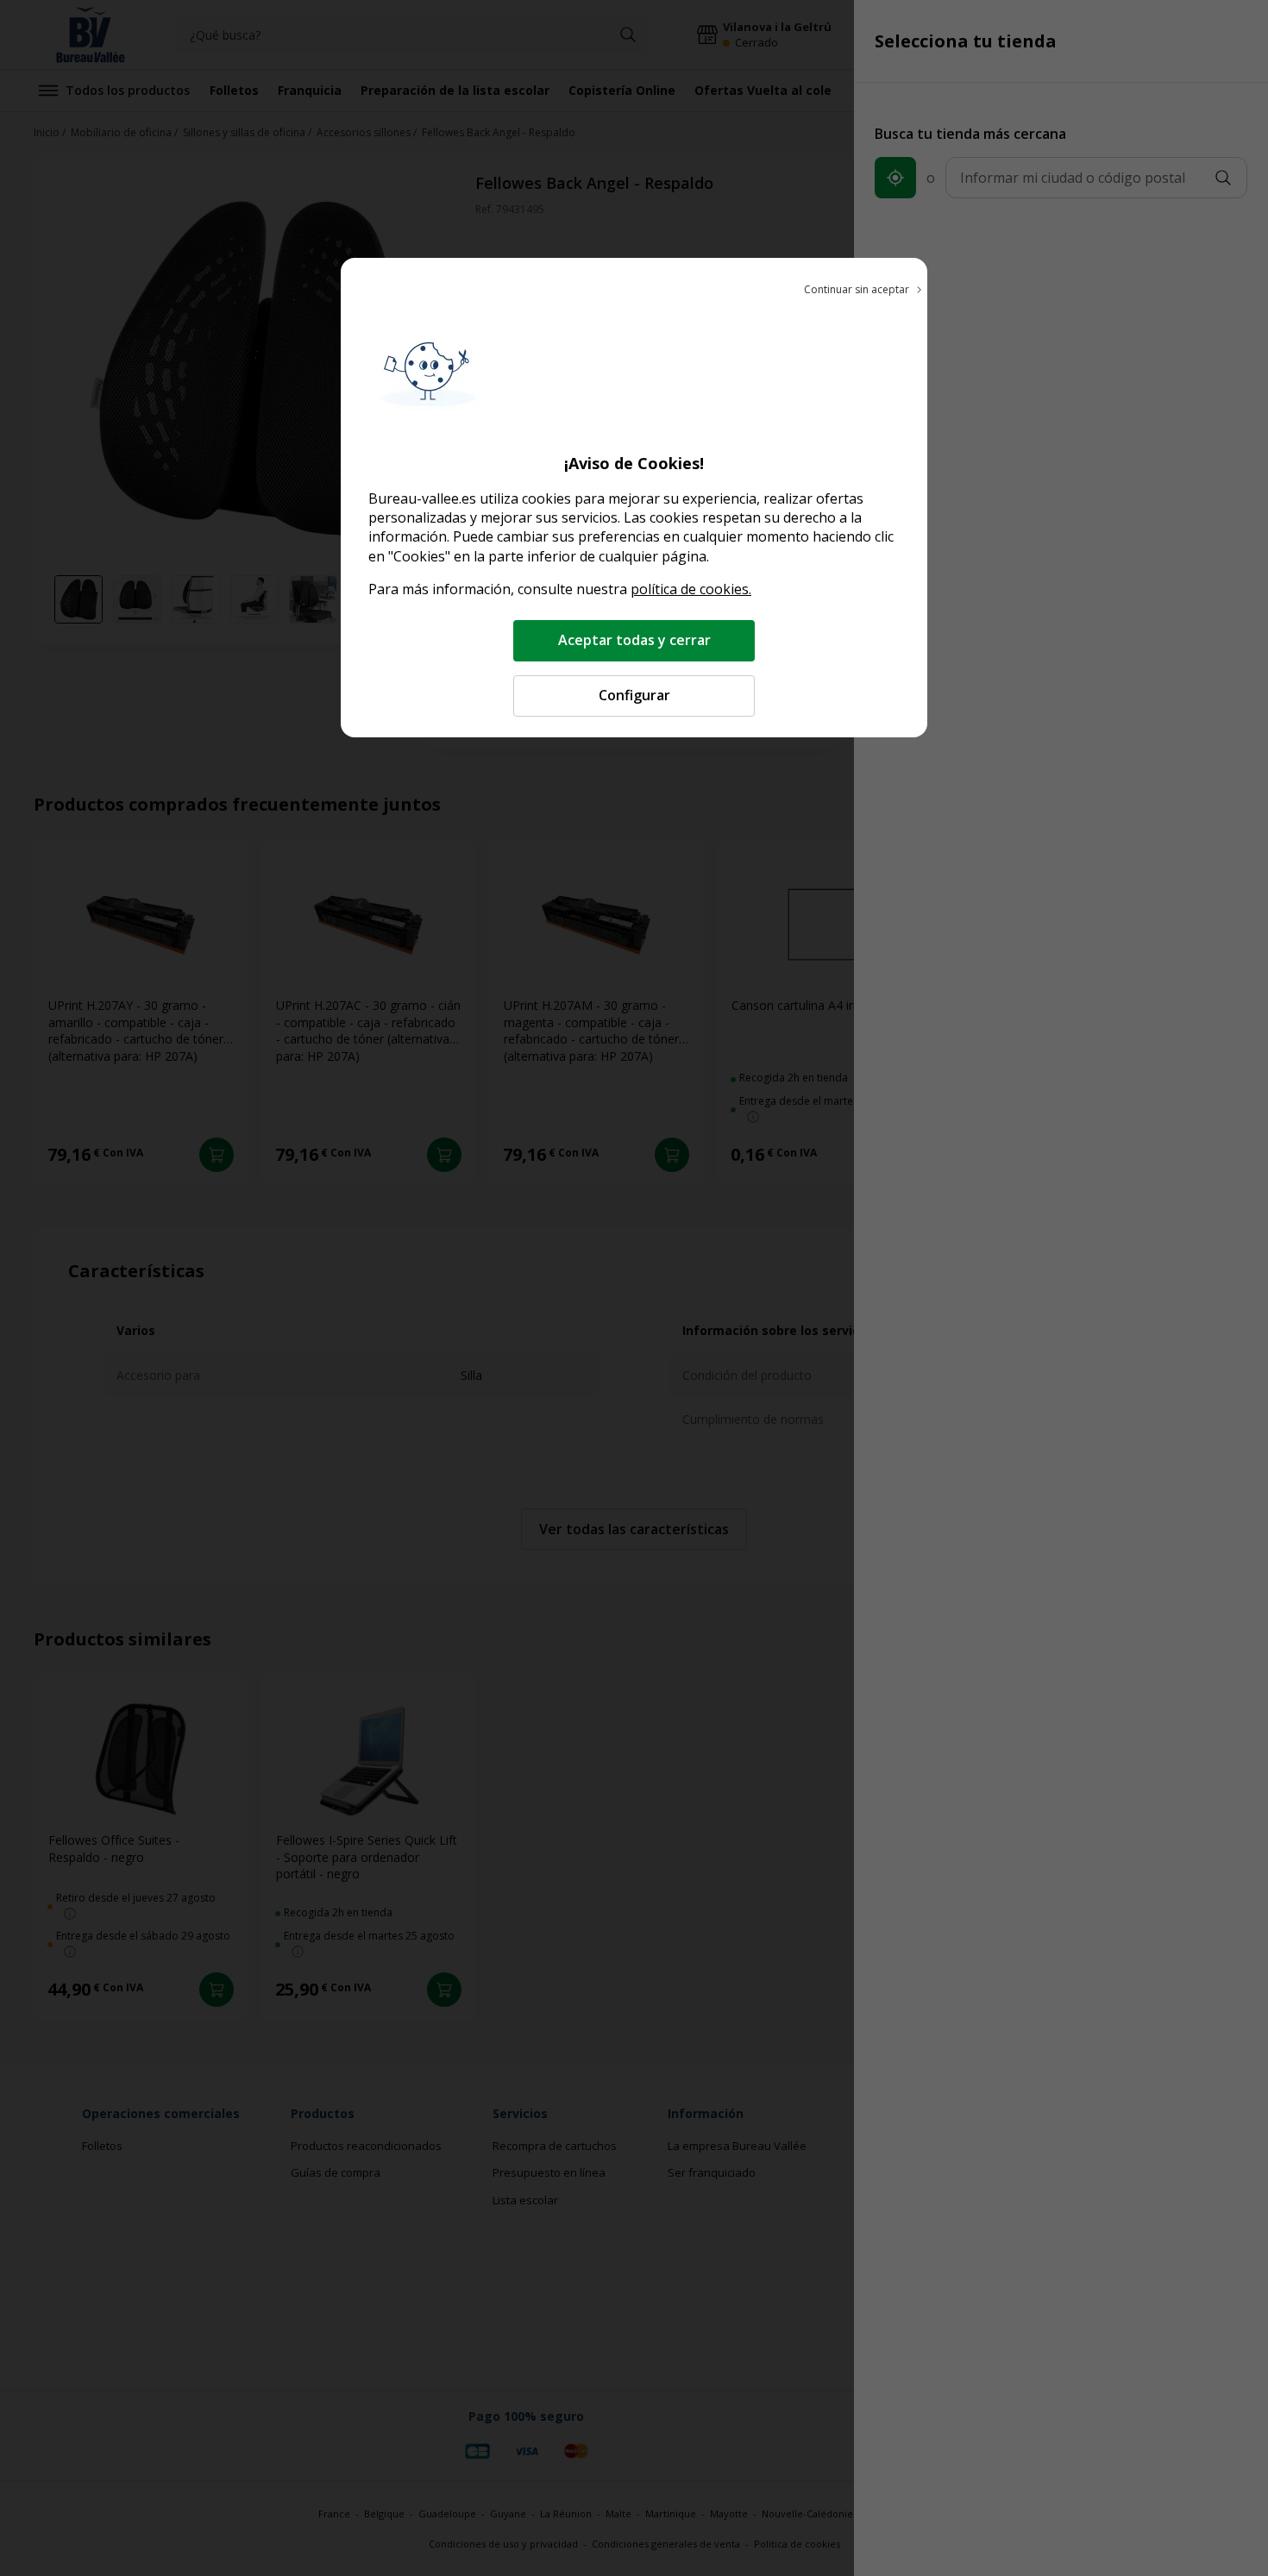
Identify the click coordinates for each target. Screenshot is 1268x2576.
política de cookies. (691, 589)
